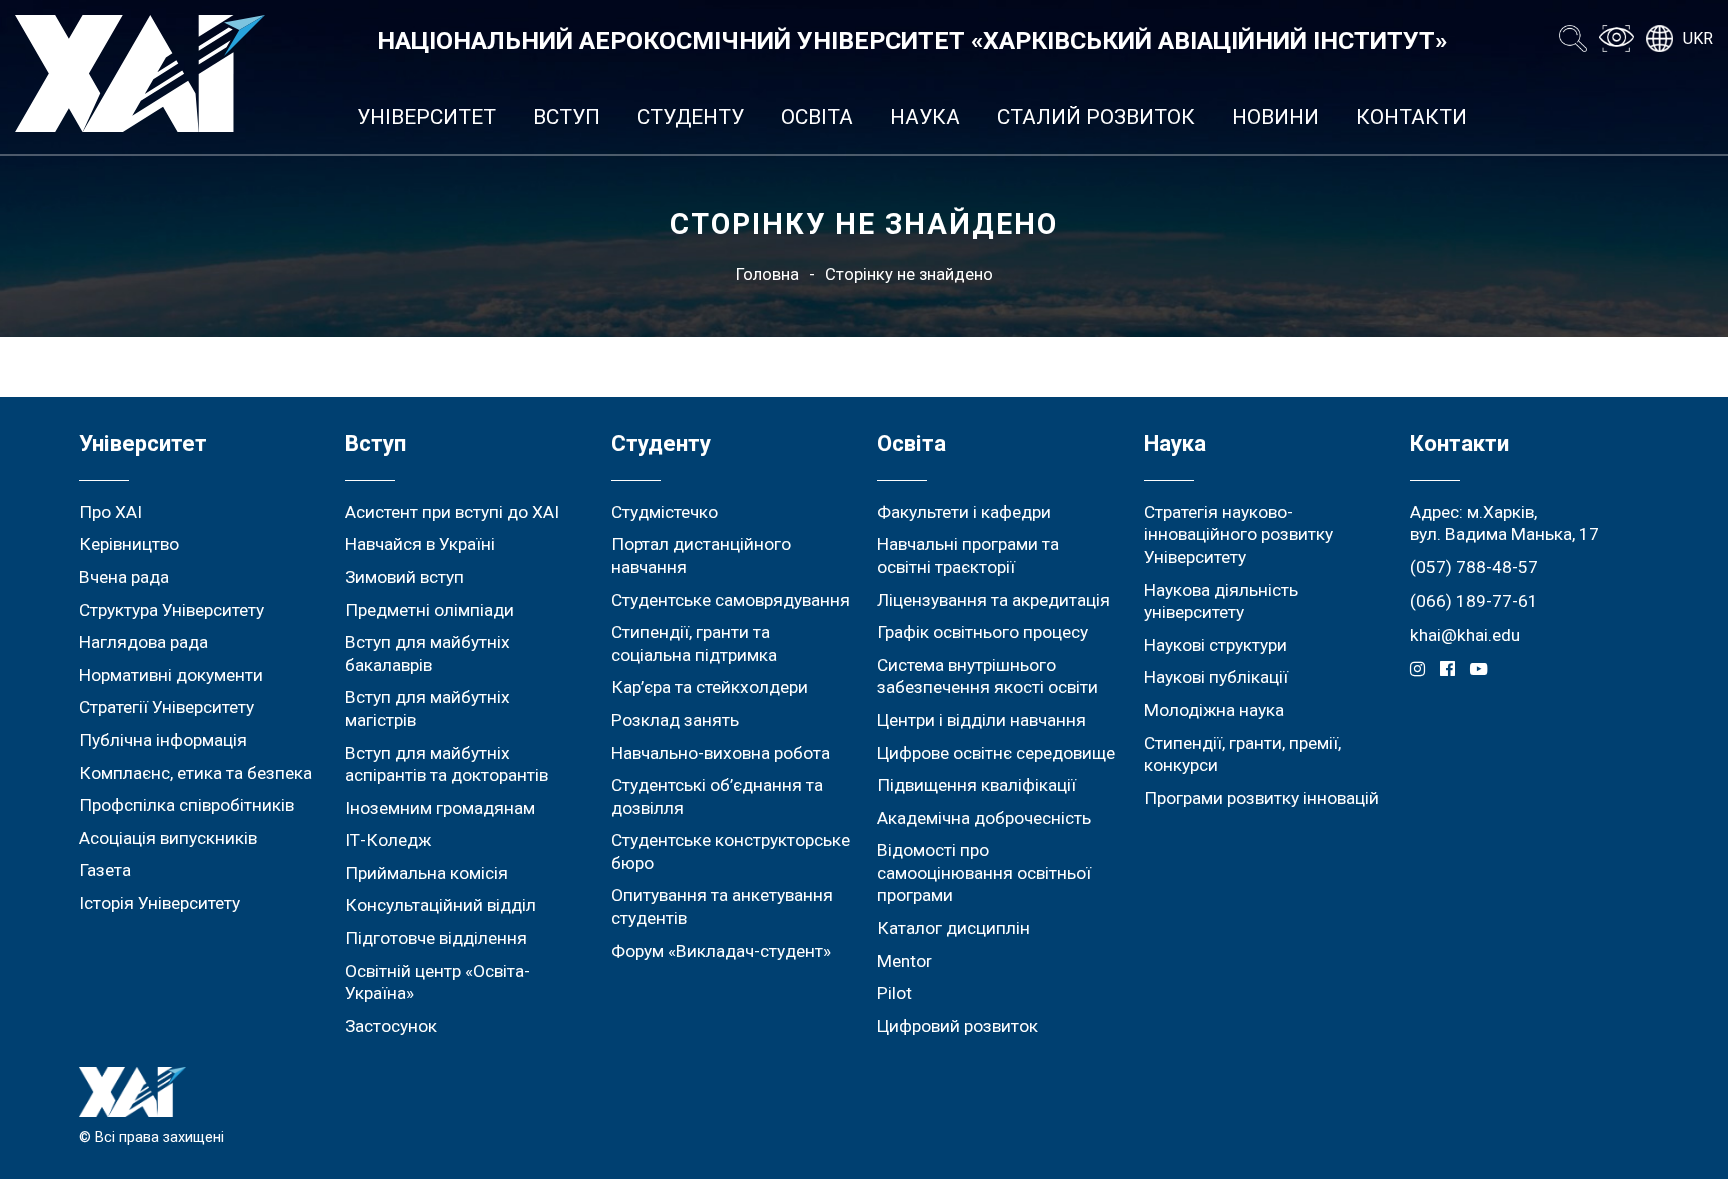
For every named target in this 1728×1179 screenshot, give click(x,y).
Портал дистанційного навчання (701, 555)
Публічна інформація (163, 740)
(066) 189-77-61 (1474, 601)
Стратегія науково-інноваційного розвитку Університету (1238, 534)
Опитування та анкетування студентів (722, 906)
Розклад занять (675, 720)
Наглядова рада (143, 642)
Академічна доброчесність (984, 818)
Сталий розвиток (1096, 117)
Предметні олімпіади (429, 610)
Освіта (817, 117)
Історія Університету (159, 903)
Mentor (904, 961)
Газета (105, 870)
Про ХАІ (110, 512)
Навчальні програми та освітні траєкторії (968, 555)
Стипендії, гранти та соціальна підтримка (694, 643)
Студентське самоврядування (730, 600)
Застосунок (391, 1026)
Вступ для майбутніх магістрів (427, 708)
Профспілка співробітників (186, 805)
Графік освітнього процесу (982, 632)
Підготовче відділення (436, 938)
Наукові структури (1215, 645)
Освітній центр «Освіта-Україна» (437, 982)
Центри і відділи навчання (981, 720)
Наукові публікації (1216, 677)
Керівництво (129, 544)
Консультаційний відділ (440, 905)
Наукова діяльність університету (1221, 601)
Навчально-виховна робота (720, 753)
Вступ (566, 117)
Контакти (1411, 117)
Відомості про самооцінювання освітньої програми (984, 872)
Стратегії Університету (166, 707)
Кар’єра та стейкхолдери (709, 687)
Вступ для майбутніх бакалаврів (427, 653)
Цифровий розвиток (957, 1026)
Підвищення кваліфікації (976, 785)
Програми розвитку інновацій (1261, 798)
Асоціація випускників (168, 838)
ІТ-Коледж (388, 840)
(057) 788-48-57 (1474, 567)
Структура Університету (171, 610)
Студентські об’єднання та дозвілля (717, 796)
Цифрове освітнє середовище (996, 753)
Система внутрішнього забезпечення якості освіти (987, 676)
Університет (426, 117)
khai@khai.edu (1465, 635)
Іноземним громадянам (440, 808)
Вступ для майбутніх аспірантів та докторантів (446, 764)
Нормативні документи (171, 675)
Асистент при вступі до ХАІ (452, 512)
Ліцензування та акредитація (993, 600)
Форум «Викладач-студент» (721, 951)
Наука (925, 117)
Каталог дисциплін (953, 928)
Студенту (690, 117)
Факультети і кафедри (964, 512)
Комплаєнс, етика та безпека (195, 773)
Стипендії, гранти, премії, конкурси (1242, 754)
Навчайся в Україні (420, 544)
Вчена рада (124, 577)
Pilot (894, 993)
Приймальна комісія (426, 873)
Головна (767, 274)
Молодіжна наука (1214, 710)
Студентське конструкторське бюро (730, 851)
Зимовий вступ (404, 577)
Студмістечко (664, 512)
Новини (1275, 117)
